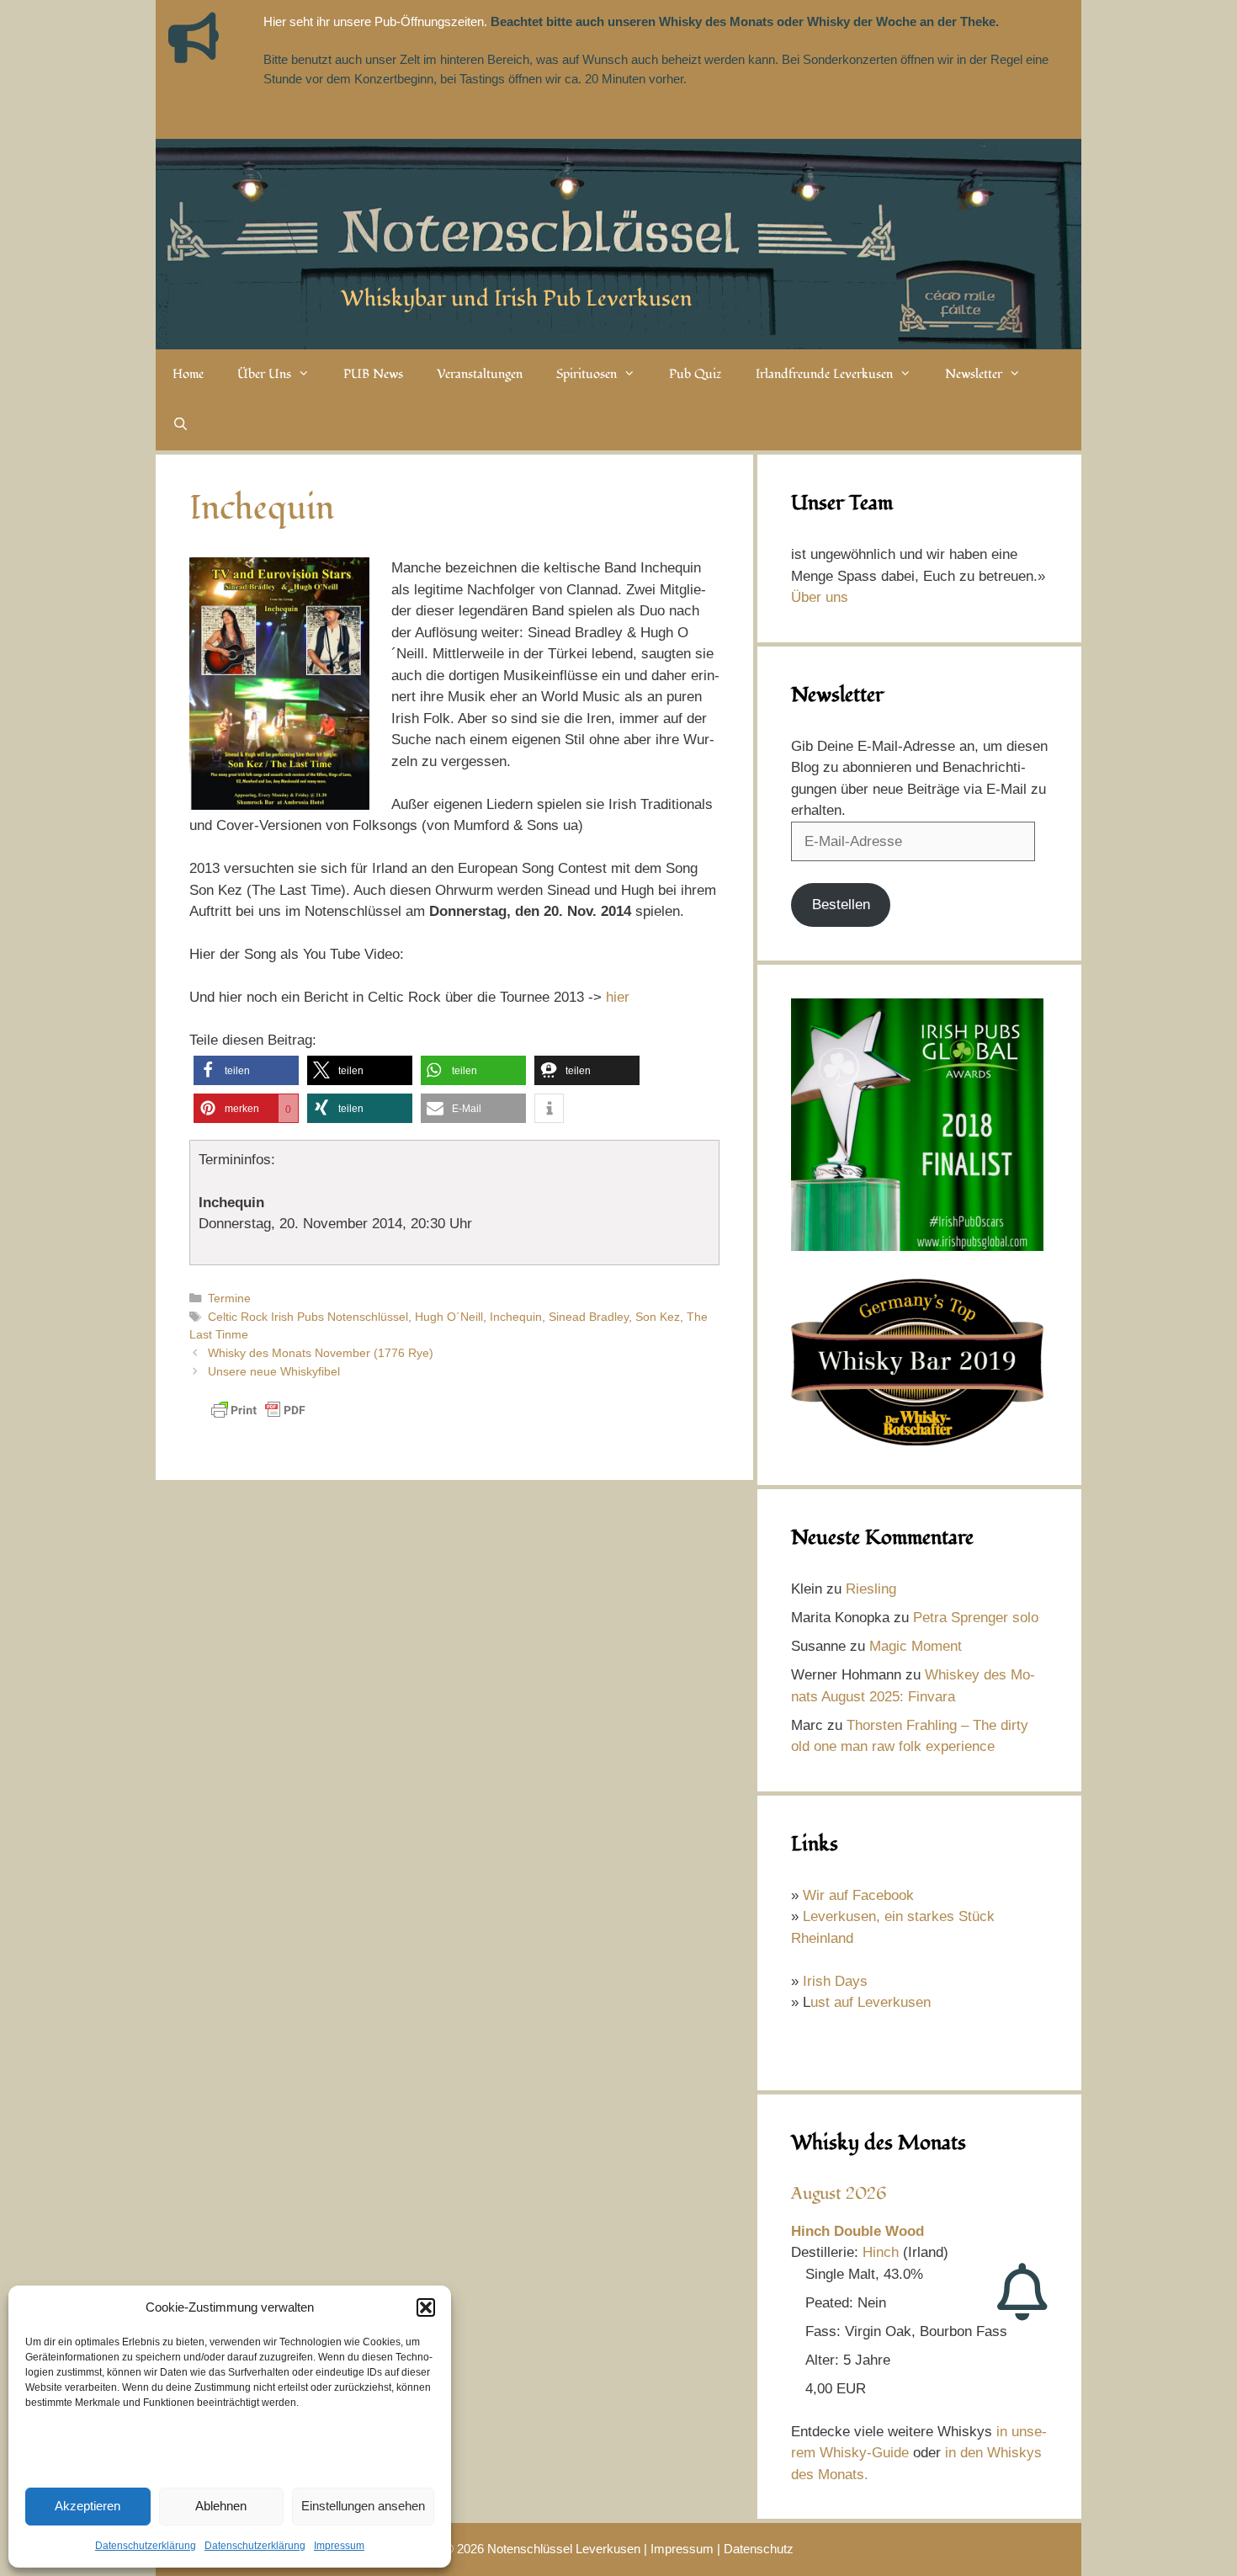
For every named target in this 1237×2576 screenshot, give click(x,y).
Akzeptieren (88, 2506)
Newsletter (974, 374)
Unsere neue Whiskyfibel (274, 1371)
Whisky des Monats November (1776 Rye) (321, 1353)
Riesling (871, 1589)
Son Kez (658, 1317)
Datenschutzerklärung (146, 2546)
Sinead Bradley (589, 1317)
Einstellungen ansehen (363, 2506)
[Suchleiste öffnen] (181, 425)
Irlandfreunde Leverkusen (824, 374)
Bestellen (841, 905)
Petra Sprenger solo (976, 1618)
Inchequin (516, 1317)
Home (188, 374)
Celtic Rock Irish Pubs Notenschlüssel (308, 1317)
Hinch (881, 2252)
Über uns (820, 597)
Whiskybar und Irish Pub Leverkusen (517, 299)
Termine (229, 1298)
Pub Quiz (695, 374)
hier (618, 997)
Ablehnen (221, 2506)
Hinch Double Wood (857, 2231)
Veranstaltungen (480, 374)
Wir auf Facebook (858, 1895)
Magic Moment (916, 1646)
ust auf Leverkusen (871, 2002)
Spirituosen (587, 374)
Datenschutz (759, 2549)
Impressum (339, 2546)
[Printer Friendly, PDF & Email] (258, 1418)
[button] (426, 2307)
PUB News (373, 374)
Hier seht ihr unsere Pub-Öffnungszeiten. (375, 21)
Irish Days (835, 1981)
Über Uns (264, 374)
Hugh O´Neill (449, 1317)
